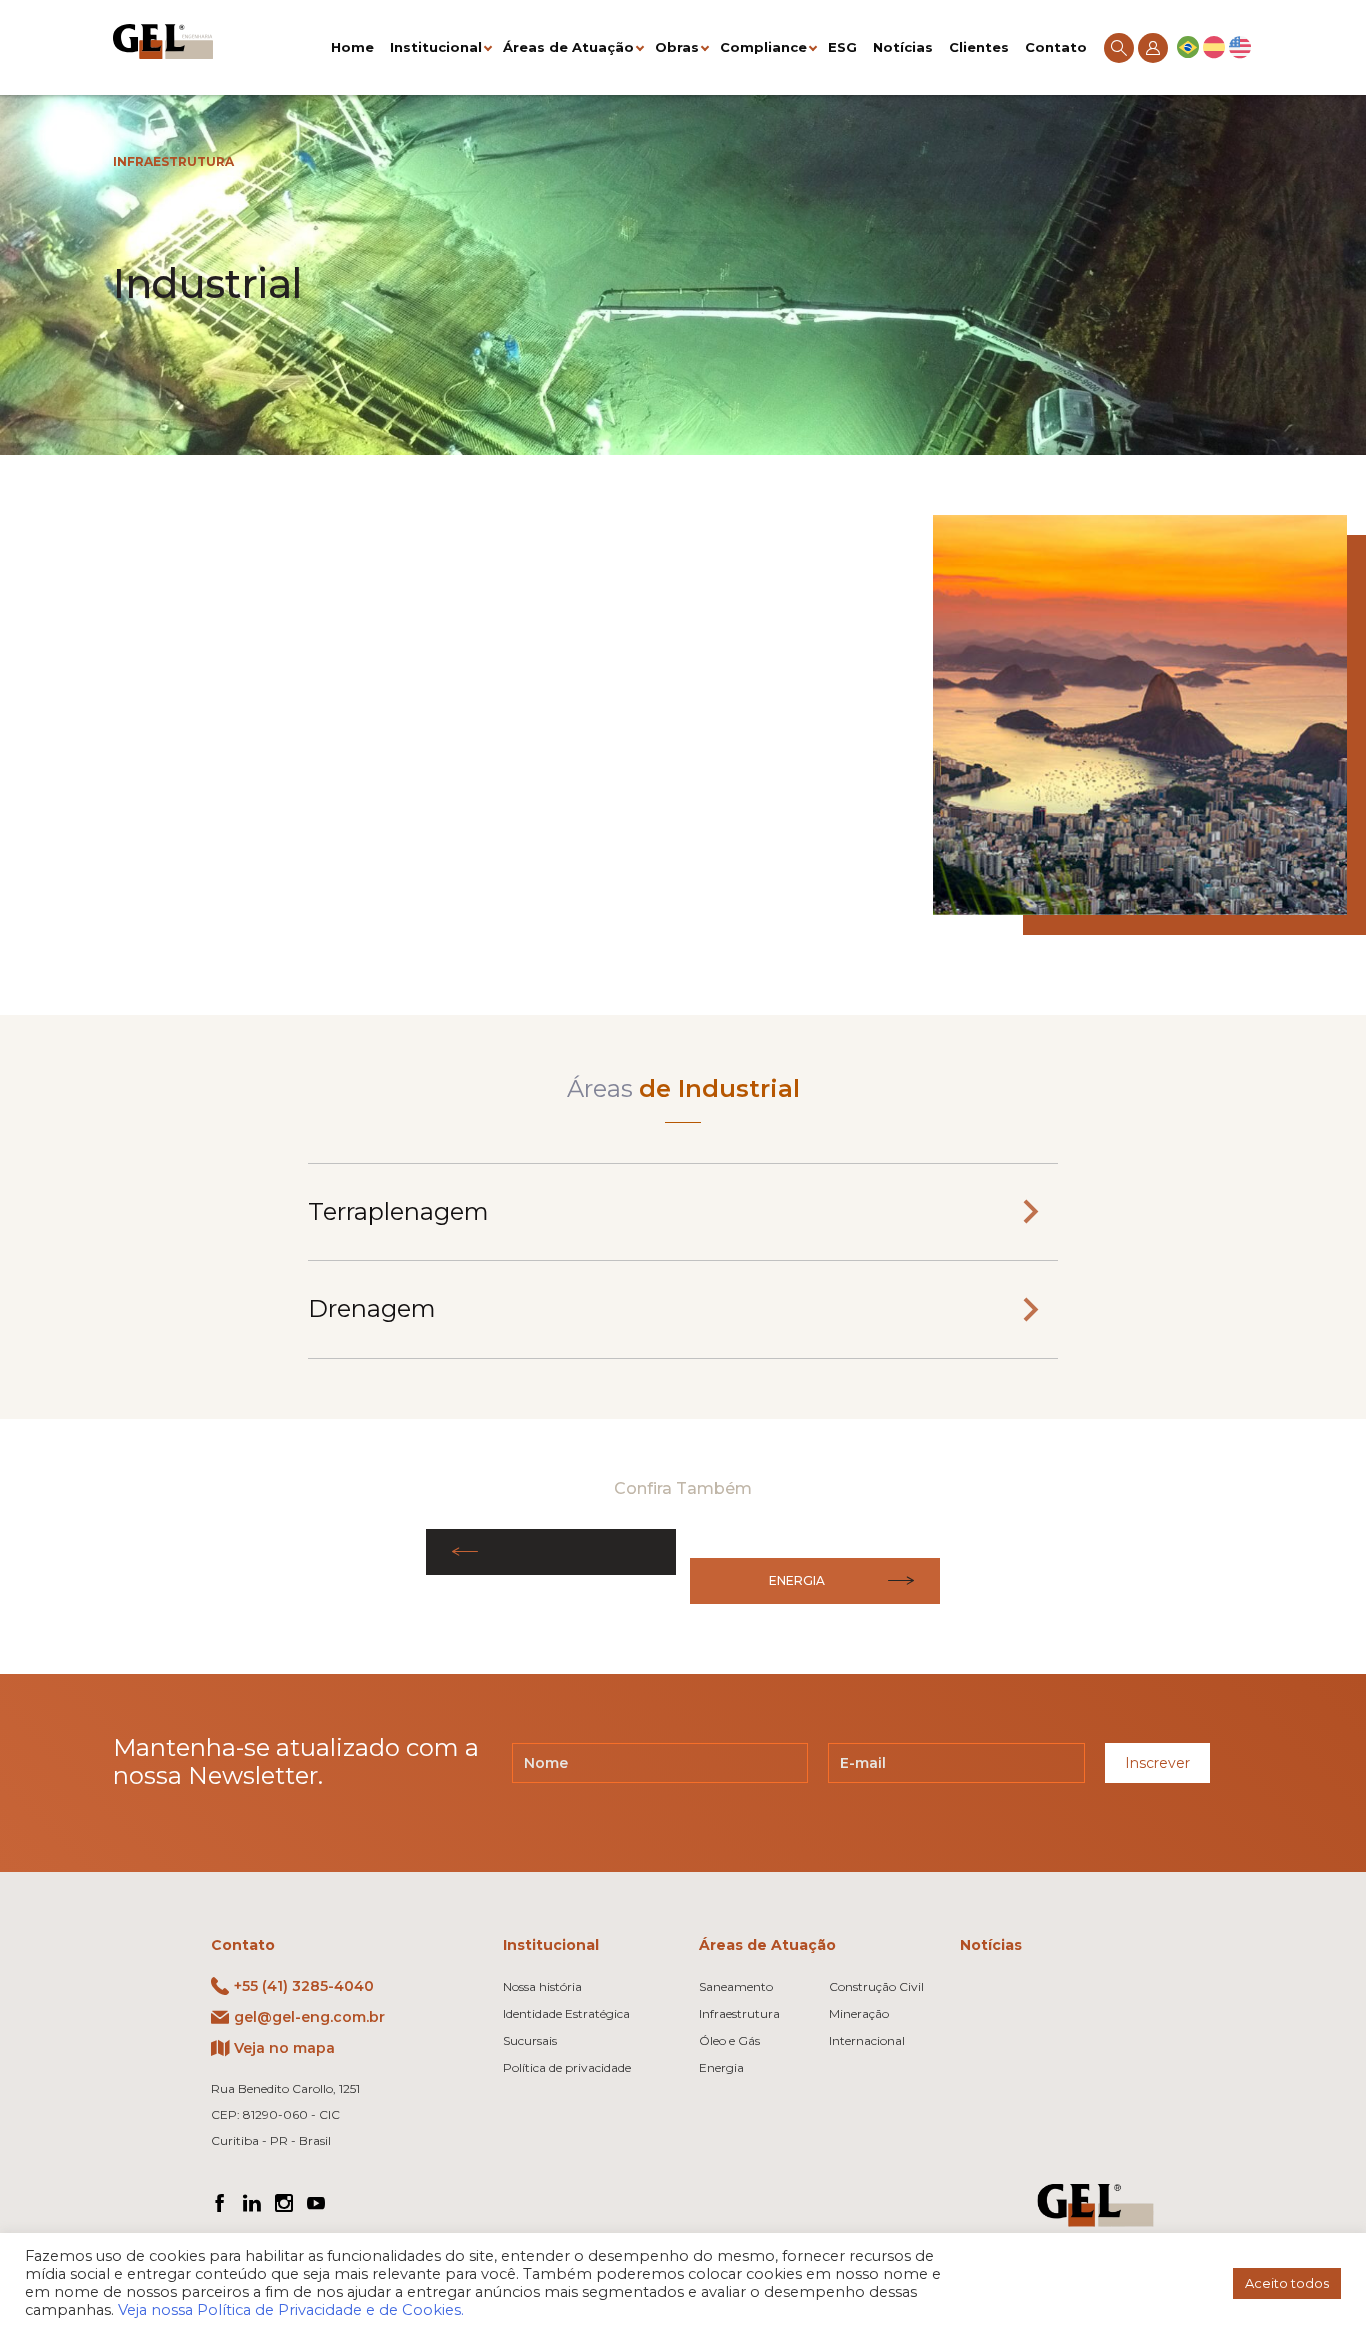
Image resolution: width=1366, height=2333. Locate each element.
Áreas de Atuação (568, 47)
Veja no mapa (284, 2048)
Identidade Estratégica (566, 2013)
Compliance (763, 47)
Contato (1056, 47)
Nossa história (542, 1986)
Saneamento (736, 1986)
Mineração (859, 2013)
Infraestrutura (173, 161)
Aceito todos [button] (1287, 2283)
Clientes (979, 47)
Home (352, 47)
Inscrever (1157, 1763)
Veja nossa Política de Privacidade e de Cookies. (291, 2310)
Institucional (436, 47)
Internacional (867, 2040)
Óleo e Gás (729, 2040)
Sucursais (530, 2040)
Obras (677, 47)
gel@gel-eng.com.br (309, 2017)
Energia (797, 1580)
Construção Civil (876, 1986)
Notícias (903, 47)
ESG (842, 47)
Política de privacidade (567, 2067)
